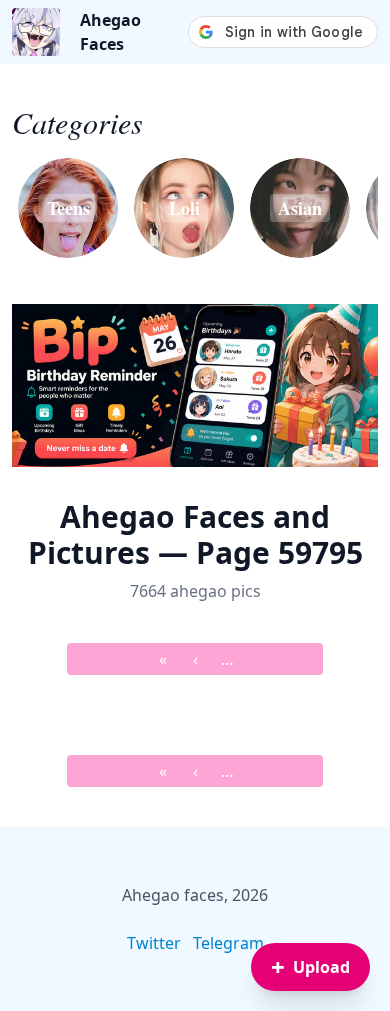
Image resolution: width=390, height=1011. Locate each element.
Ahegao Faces (110, 32)
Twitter (154, 943)
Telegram (228, 943)
